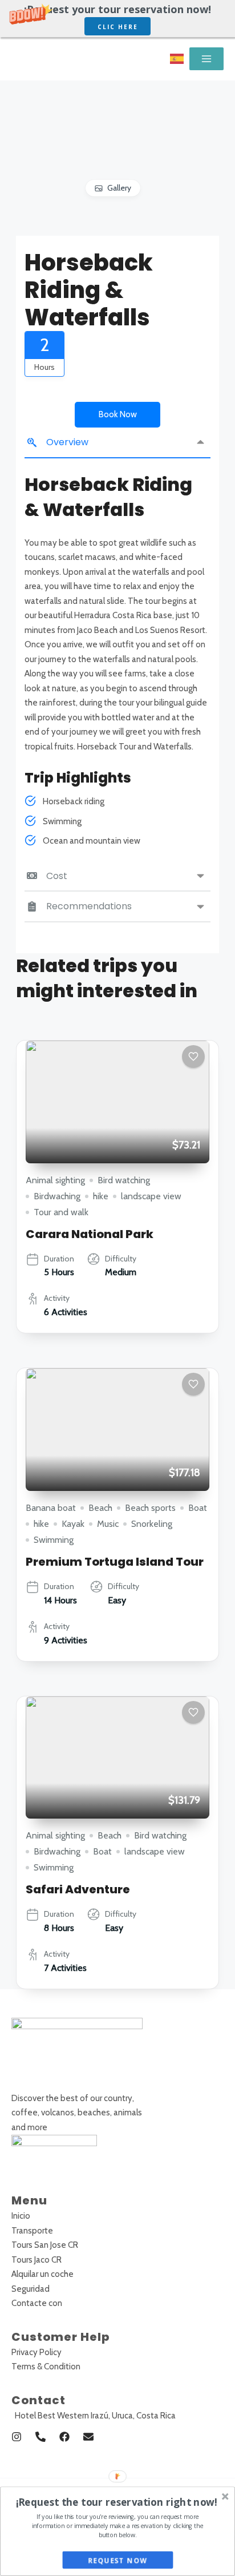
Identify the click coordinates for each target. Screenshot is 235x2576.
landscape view (151, 1196)
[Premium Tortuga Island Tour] (117, 1430)
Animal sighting (55, 1180)
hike (101, 1196)
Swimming (54, 1540)
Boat (198, 1508)
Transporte (32, 2231)
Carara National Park (90, 1234)
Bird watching (124, 1180)
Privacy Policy (37, 2352)
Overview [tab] (67, 442)
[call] (40, 2437)
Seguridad (31, 2289)
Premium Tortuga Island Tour (115, 1562)
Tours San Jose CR (45, 2245)
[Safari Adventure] (117, 1758)
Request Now (118, 2561)
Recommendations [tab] (89, 906)
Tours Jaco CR (37, 2260)
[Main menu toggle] (206, 59)
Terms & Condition (46, 2367)
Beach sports (150, 1508)
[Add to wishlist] (193, 1057)
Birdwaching (57, 1196)
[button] (117, 19)
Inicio (21, 2216)
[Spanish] (177, 59)
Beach (100, 1508)
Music (108, 1524)
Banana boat (51, 1508)
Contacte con (37, 2303)
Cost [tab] (57, 876)
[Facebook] (64, 2437)
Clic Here (118, 27)
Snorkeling (152, 1524)
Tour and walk (61, 1212)
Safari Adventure (78, 1889)
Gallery (119, 188)
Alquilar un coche (42, 2274)
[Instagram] (17, 2437)
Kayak (73, 1524)
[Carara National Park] (117, 1102)
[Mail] (88, 2437)
